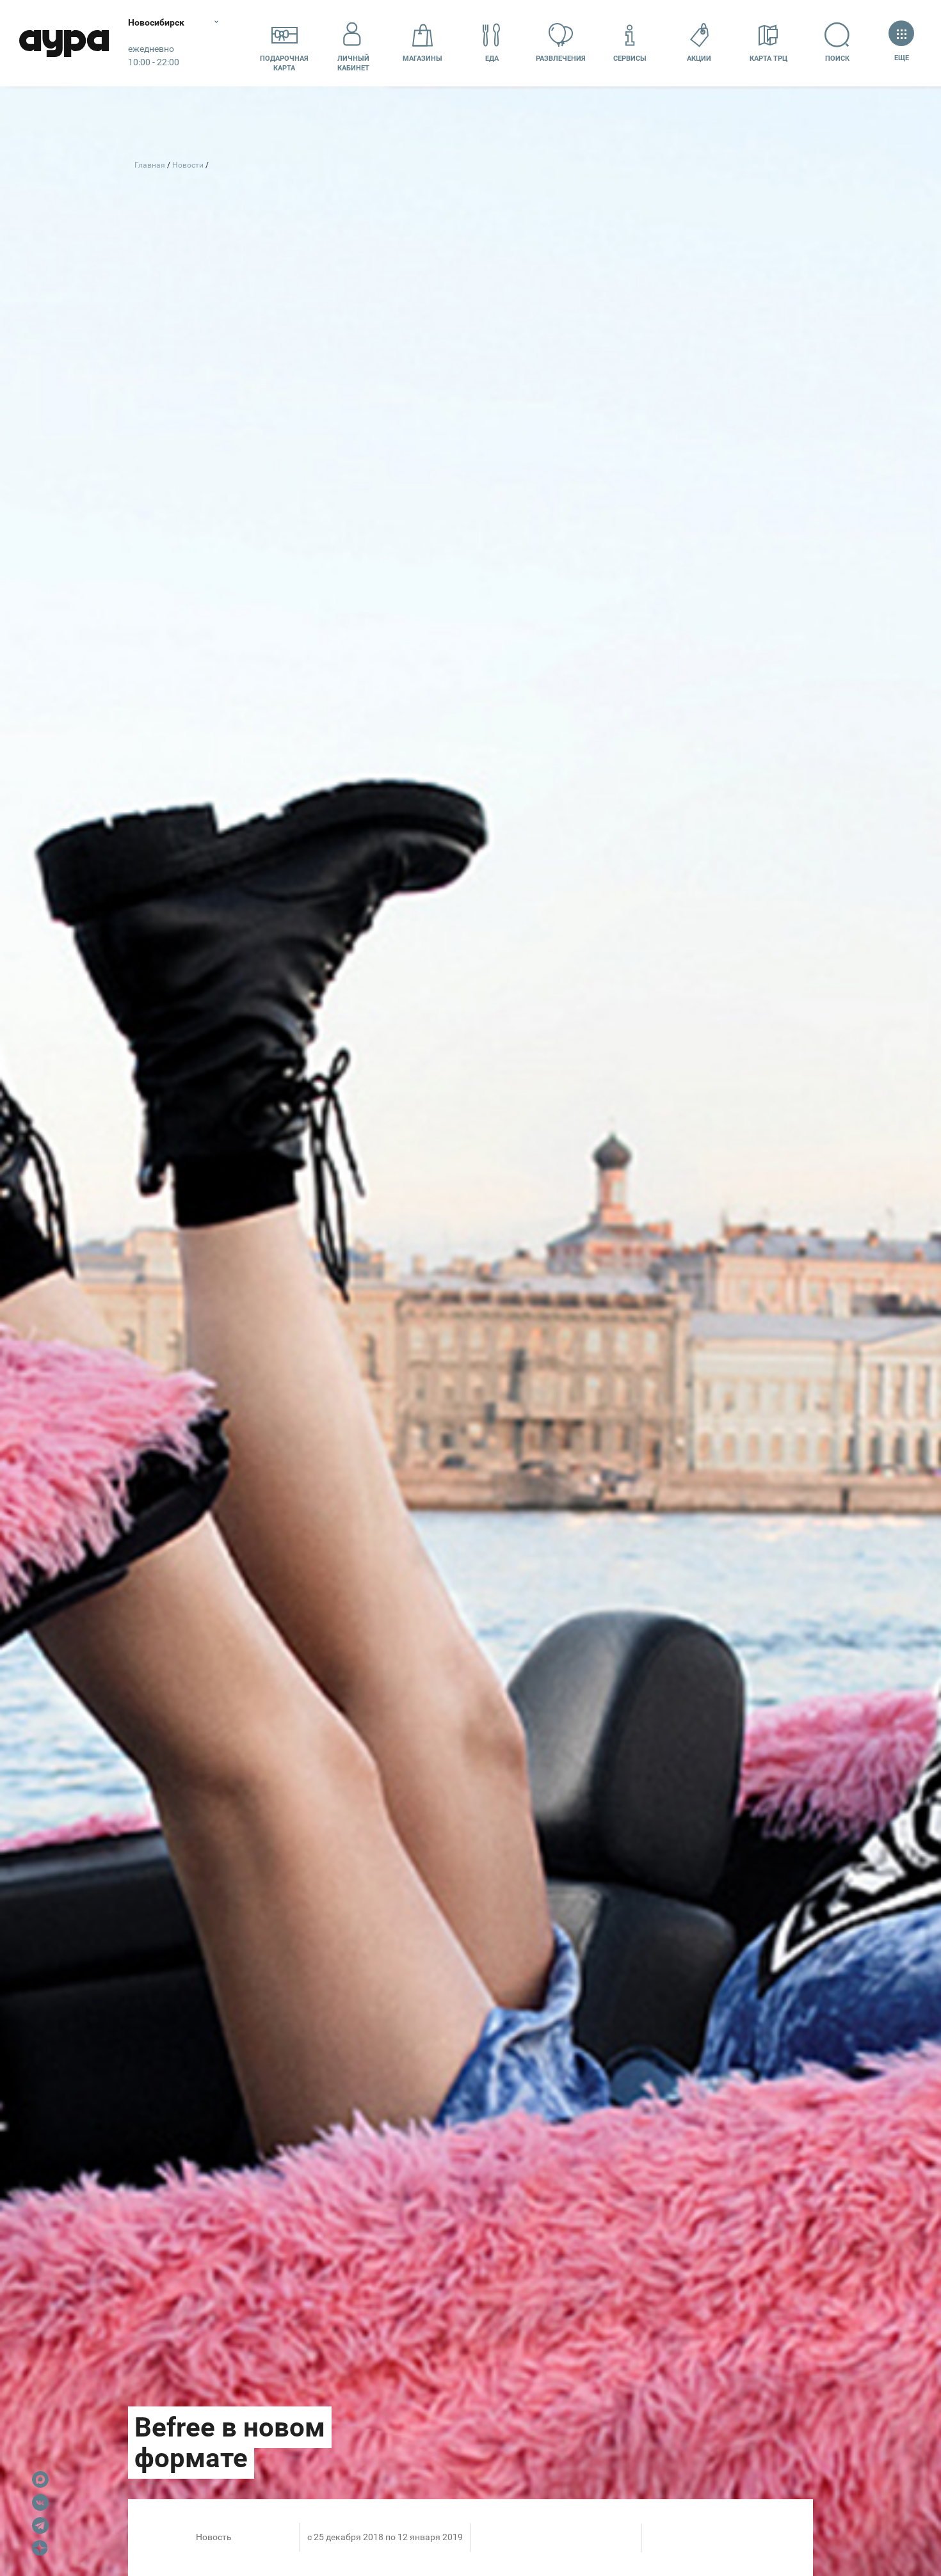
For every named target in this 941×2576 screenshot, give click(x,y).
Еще (901, 58)
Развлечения (561, 59)
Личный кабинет (353, 63)
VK (40, 2502)
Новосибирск (156, 22)
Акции (699, 59)
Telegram (40, 2525)
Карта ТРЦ (768, 59)
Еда (492, 59)
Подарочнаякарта (284, 63)
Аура (64, 43)
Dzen (40, 2548)
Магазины (422, 59)
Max (40, 2479)
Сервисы (630, 59)
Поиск (837, 59)
